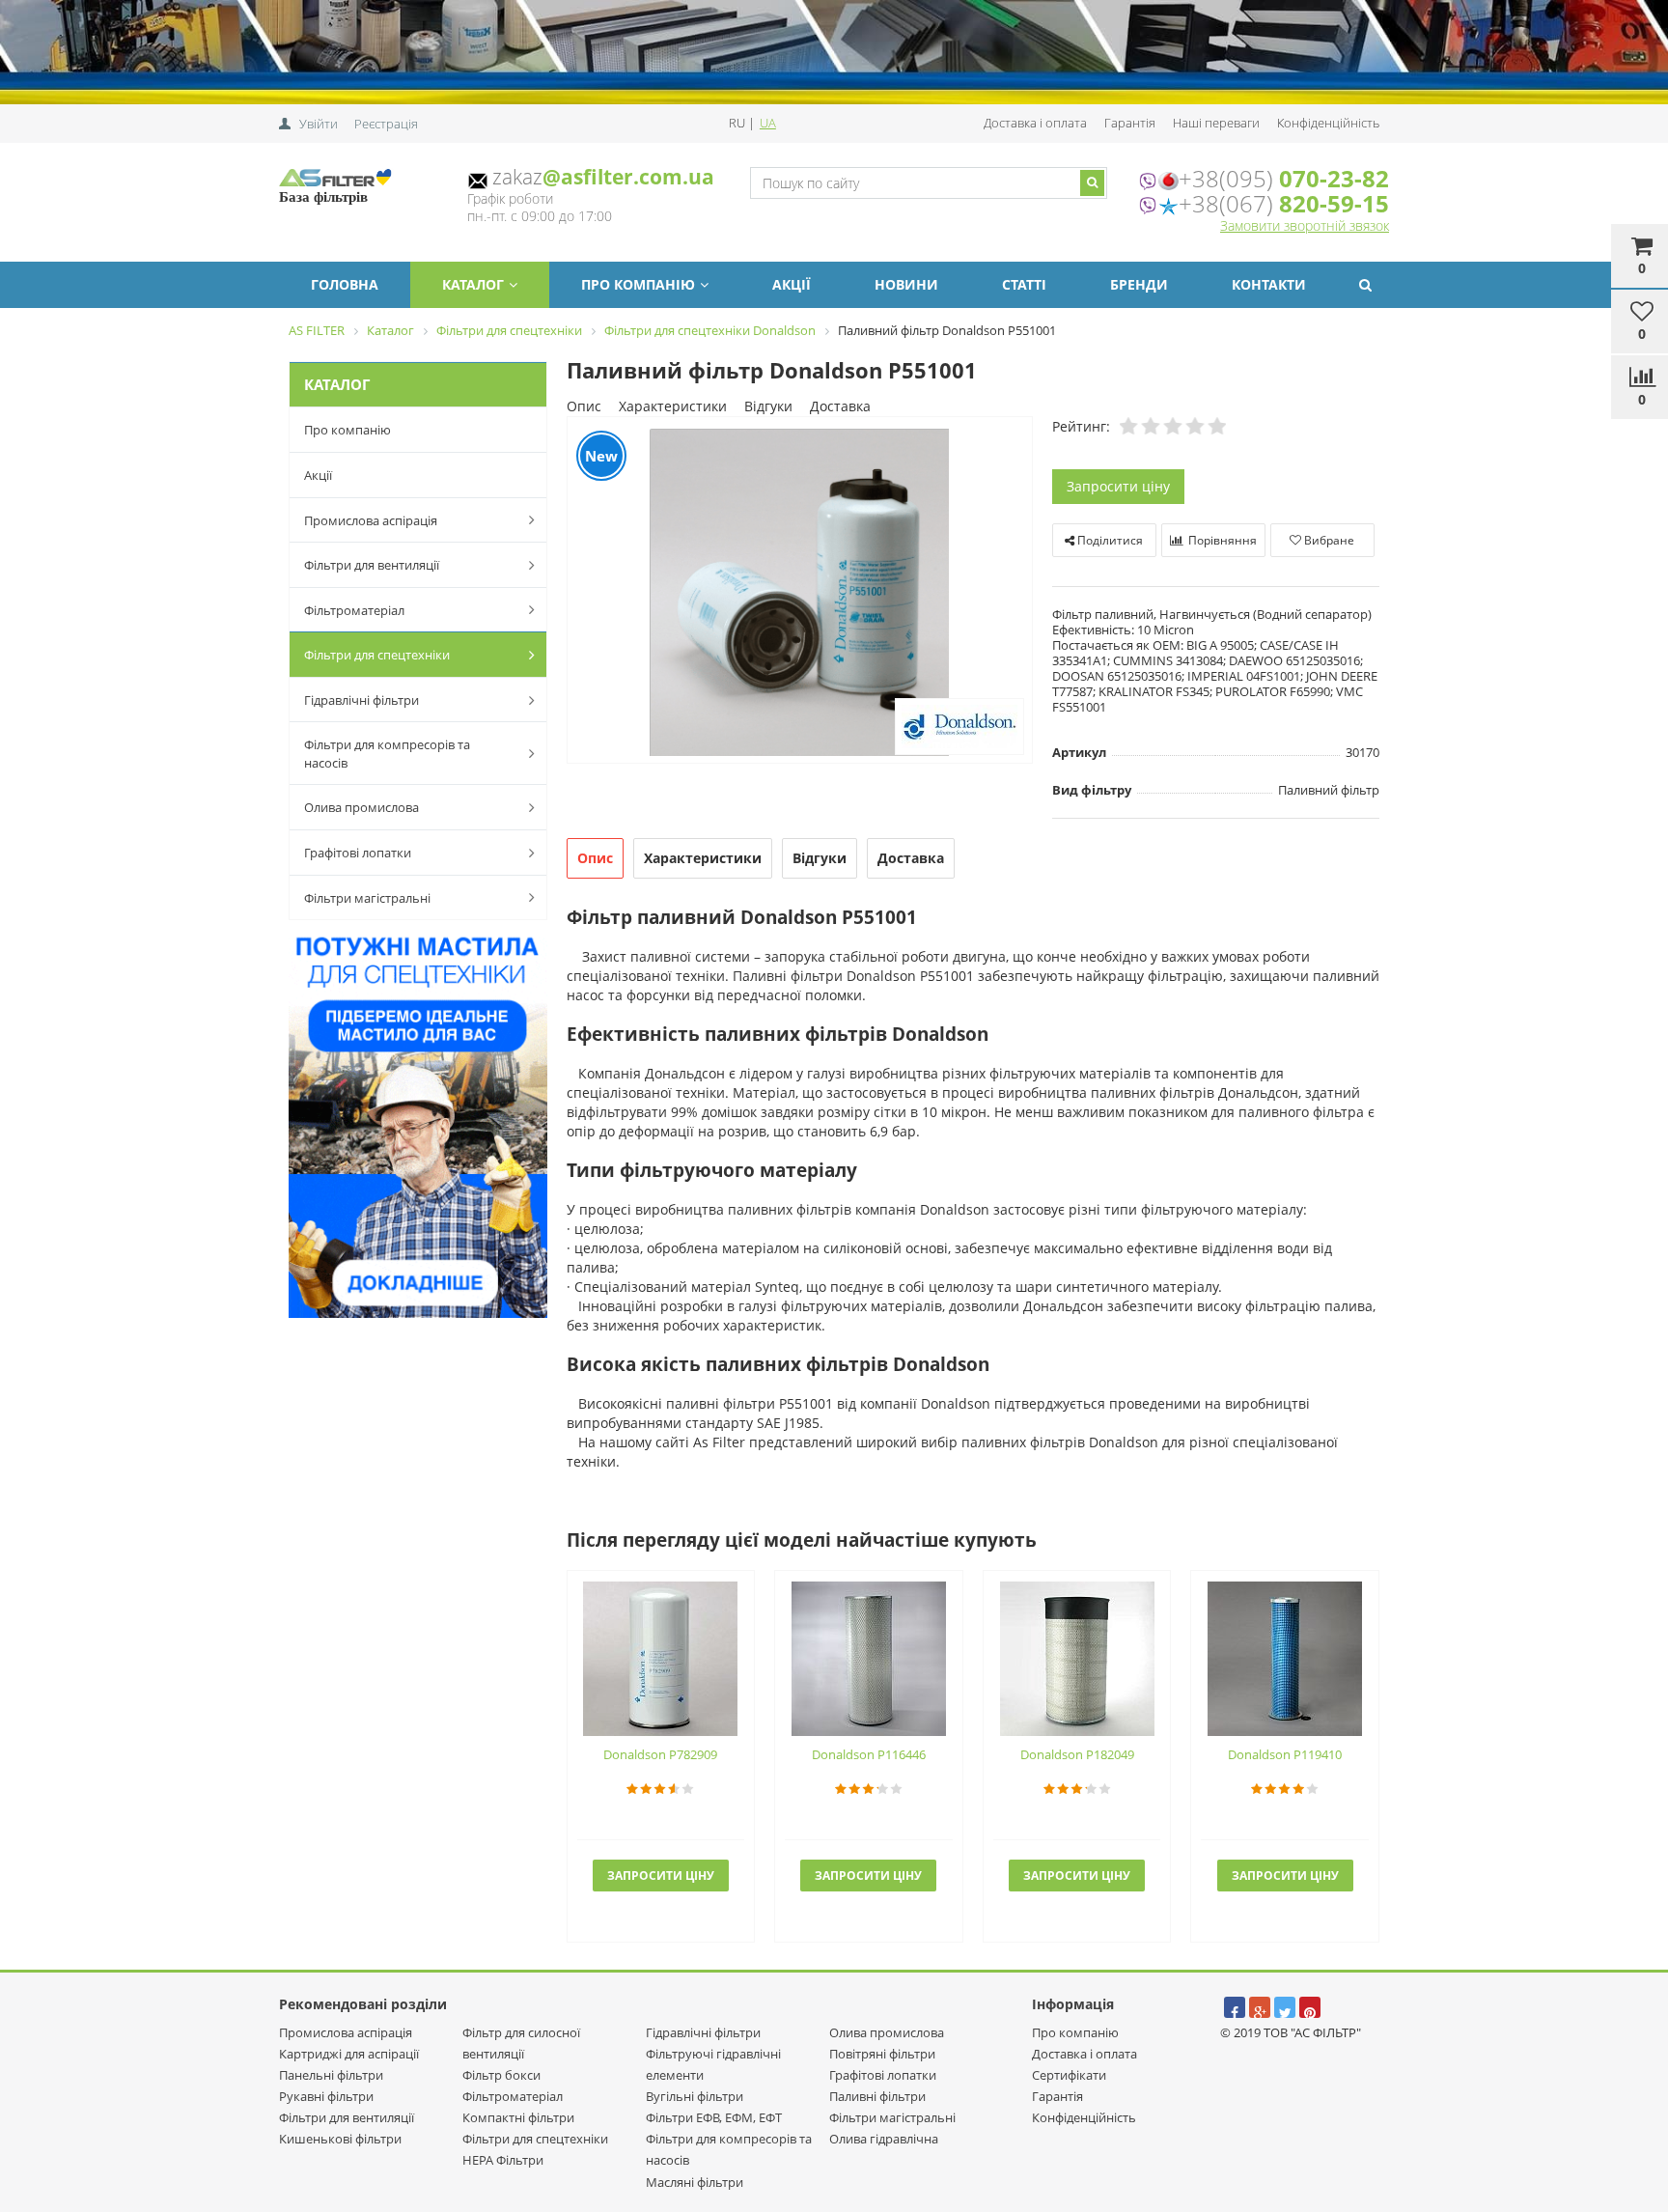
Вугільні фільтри (695, 2096)
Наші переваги (1216, 123)
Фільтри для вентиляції (372, 565)
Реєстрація (386, 124)
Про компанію (638, 284)
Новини (906, 284)
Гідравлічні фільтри (361, 700)
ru (738, 123)
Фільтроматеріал (354, 610)
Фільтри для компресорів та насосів (387, 754)
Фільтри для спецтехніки (377, 655)
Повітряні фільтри (882, 2054)
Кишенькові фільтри (340, 2139)
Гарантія (1130, 123)
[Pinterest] (1310, 2007)
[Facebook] (1235, 2007)
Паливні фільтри (877, 2096)
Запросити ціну (1118, 486)
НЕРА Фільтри (503, 2160)
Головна (345, 284)
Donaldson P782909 (660, 1754)
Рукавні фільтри (326, 2096)
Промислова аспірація (371, 520)
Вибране (1328, 540)
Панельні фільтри (331, 2075)
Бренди (1139, 284)
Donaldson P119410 (1285, 1754)
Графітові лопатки (358, 853)
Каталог (473, 284)
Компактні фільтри (518, 2117)
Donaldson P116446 (869, 1754)
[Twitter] (1285, 2007)
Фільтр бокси (501, 2075)
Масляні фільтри (695, 2182)
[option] (800, 591)
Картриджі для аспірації (349, 2054)
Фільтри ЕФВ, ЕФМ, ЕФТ (714, 2117)
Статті (1024, 284)
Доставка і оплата (1035, 123)
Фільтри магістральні (367, 898)
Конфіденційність (1328, 123)
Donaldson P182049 (1077, 1754)
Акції (792, 284)
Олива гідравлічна (884, 2139)
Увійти (319, 124)
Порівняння (1221, 540)
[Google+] (1260, 2007)
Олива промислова (361, 807)
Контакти (1269, 284)
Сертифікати (1069, 2075)
